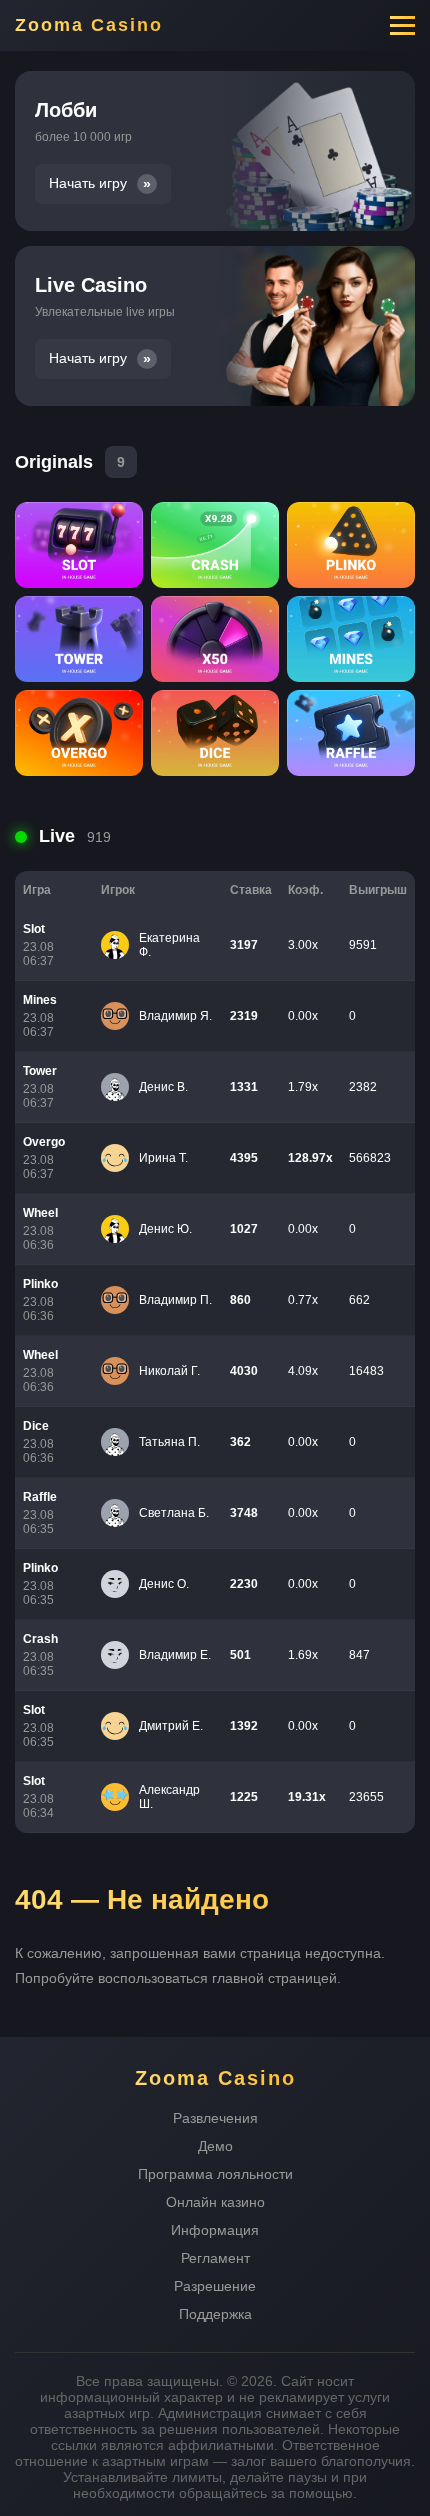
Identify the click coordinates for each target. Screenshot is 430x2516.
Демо (215, 2146)
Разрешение (215, 2286)
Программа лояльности (215, 2174)
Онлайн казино (215, 2202)
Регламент (215, 2258)
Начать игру (88, 183)
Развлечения (215, 2118)
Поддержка (215, 2314)
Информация (215, 2230)
